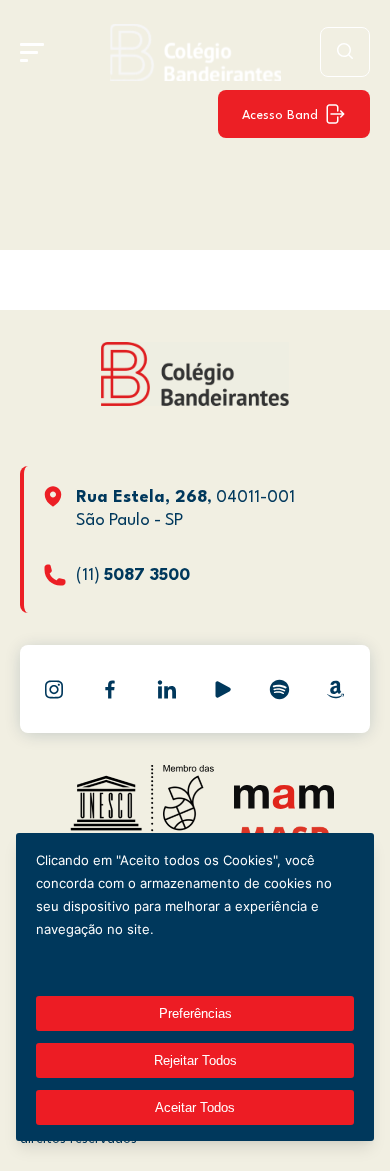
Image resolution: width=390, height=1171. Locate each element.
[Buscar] (345, 52)
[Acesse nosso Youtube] (223, 689)
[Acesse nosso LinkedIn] (167, 689)
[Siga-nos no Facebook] (110, 689)
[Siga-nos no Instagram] (54, 689)
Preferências (195, 1013)
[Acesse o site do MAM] (284, 804)
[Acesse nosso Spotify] (279, 689)
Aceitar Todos (195, 1107)
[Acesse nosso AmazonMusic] (336, 689)
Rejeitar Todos (195, 1060)
